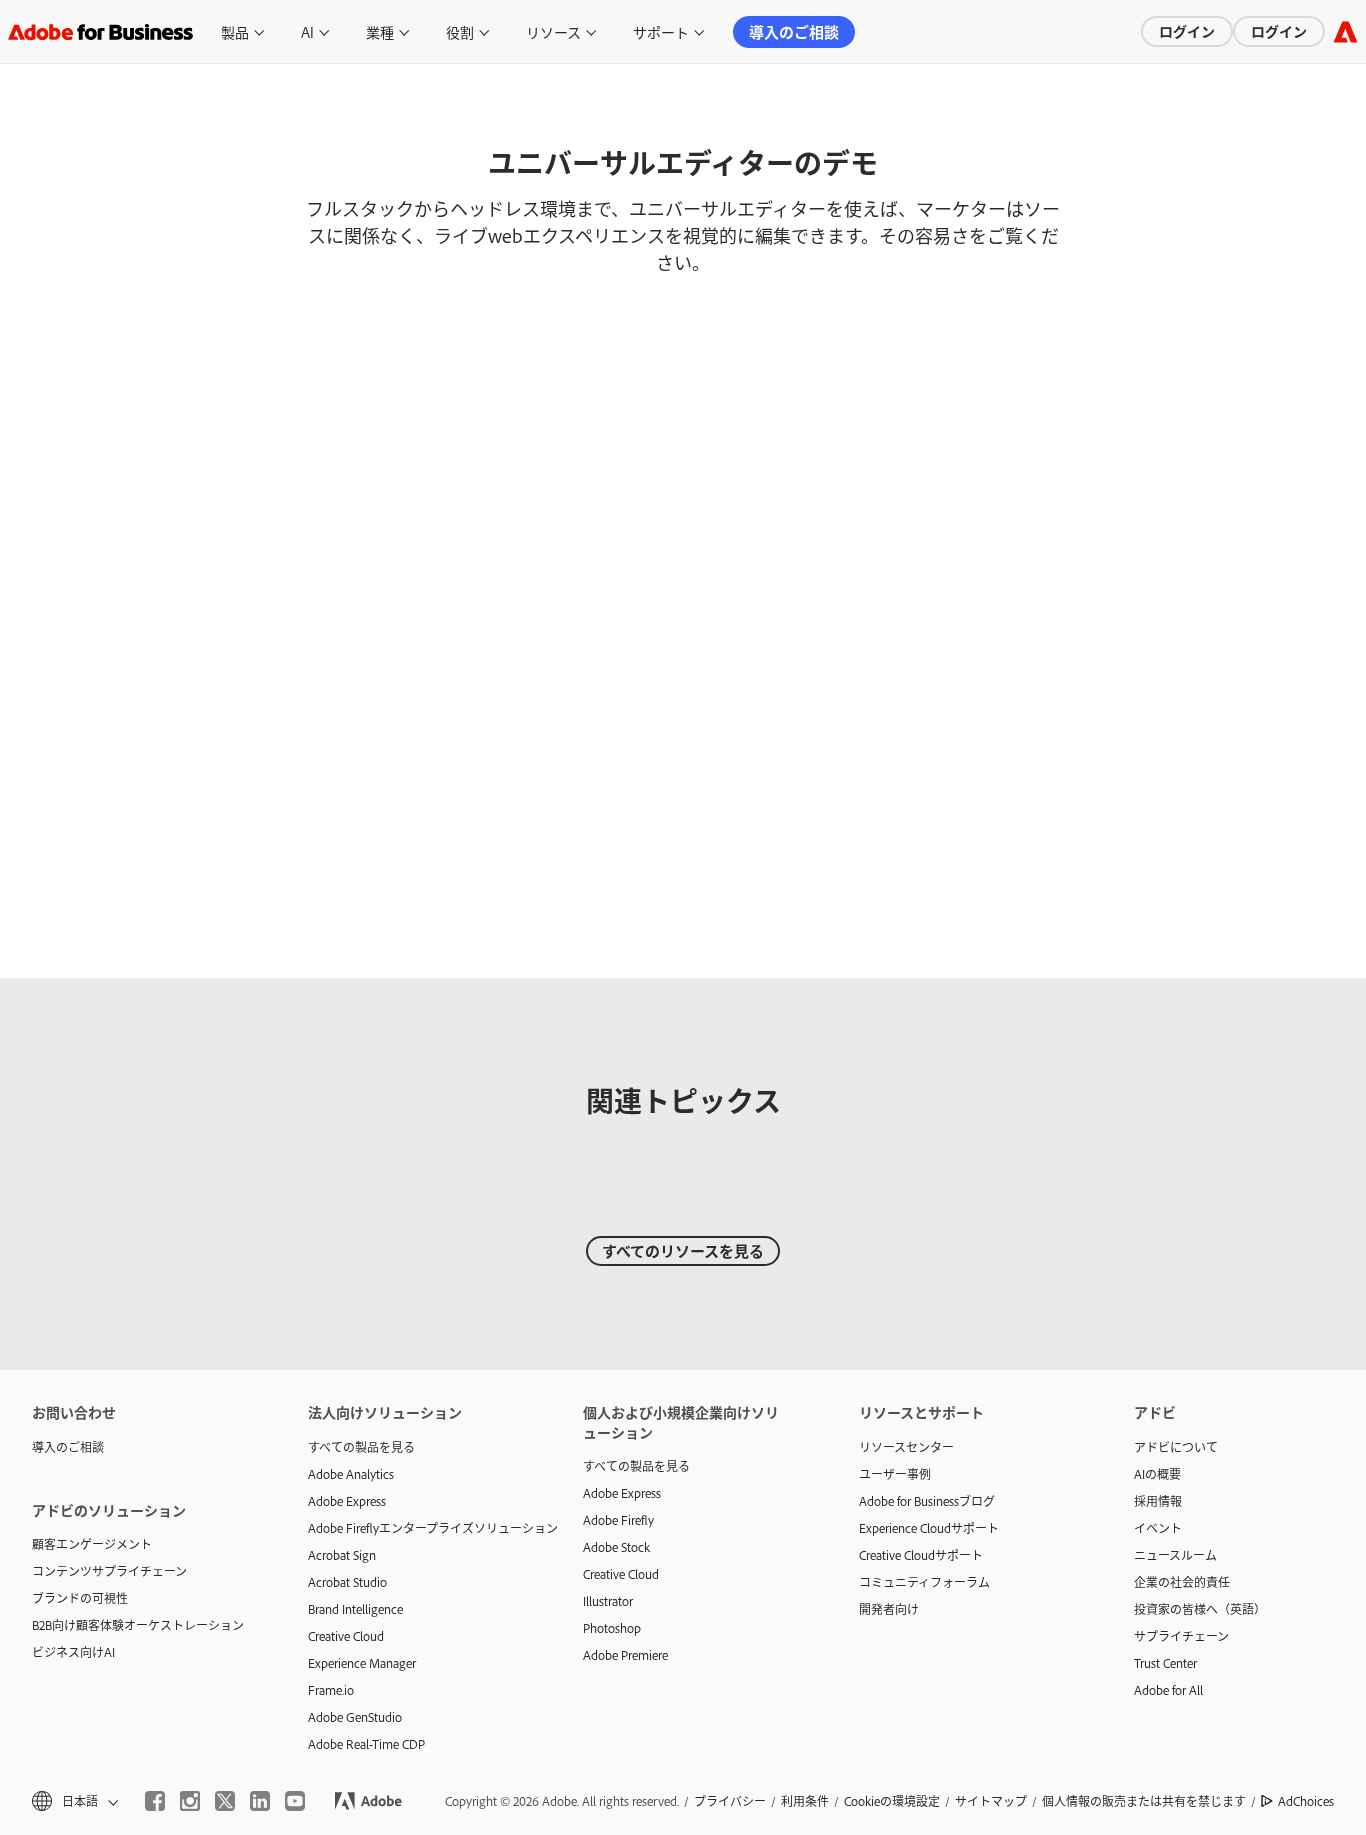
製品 (235, 31)
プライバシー (730, 1801)
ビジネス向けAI (73, 1652)
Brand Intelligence (355, 1609)
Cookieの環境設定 (892, 1801)
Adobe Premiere (625, 1655)
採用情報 (1158, 1501)
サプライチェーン (1181, 1636)
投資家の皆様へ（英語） (1200, 1609)
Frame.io (331, 1690)
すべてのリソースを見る (683, 1250)
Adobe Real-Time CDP (366, 1744)
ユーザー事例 (895, 1474)
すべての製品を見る (361, 1447)
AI (307, 31)
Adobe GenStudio (355, 1717)
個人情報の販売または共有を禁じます (1144, 1801)
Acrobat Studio (347, 1582)
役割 (460, 31)
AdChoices (1306, 1801)
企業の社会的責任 (1182, 1582)
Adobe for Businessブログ (927, 1501)
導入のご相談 (794, 31)
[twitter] (225, 1801)
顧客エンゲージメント (92, 1544)
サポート (661, 31)
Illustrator (608, 1601)
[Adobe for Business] (1345, 31)
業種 (380, 31)
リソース (553, 31)
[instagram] (190, 1801)
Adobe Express (347, 1501)
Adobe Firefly (618, 1520)
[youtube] (295, 1801)
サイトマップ (991, 1801)
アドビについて (1176, 1447)
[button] (73, 1801)
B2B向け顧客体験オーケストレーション (138, 1625)
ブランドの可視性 (80, 1598)
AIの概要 (1157, 1474)
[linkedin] (260, 1801)
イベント (1158, 1528)
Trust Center (1165, 1663)
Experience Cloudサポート (929, 1528)
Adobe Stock (616, 1547)
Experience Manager (362, 1663)
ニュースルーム (1175, 1555)
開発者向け (889, 1609)
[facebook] (155, 1801)
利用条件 (805, 1801)
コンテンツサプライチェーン (109, 1571)
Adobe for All (1168, 1690)
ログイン (1187, 30)
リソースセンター (906, 1447)
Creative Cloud (346, 1636)
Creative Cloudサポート (921, 1555)
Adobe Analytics (351, 1474)
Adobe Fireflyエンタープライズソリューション (416, 1528)
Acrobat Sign (342, 1555)
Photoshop (612, 1628)
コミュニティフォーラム (924, 1582)
